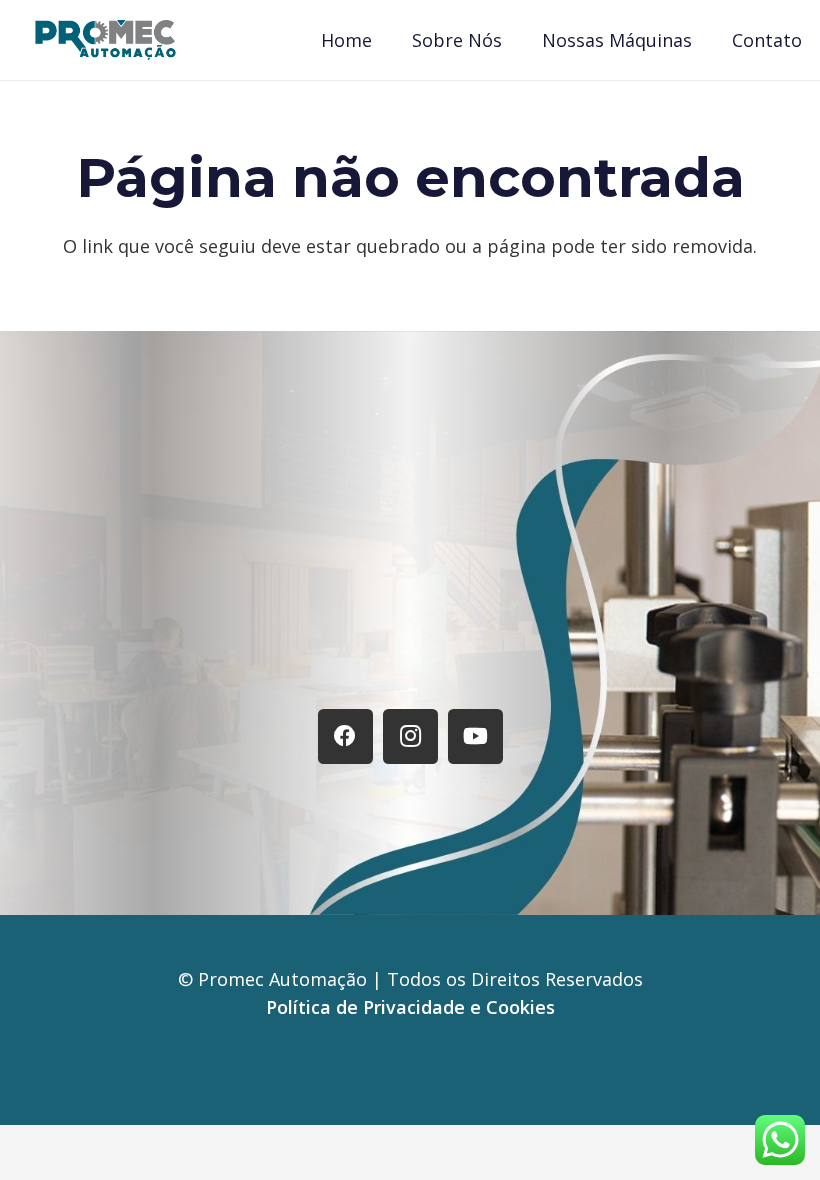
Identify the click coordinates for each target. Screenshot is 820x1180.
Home (209, 657)
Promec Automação (285, 979)
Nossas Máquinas (460, 657)
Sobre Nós (309, 657)
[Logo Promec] (105, 40)
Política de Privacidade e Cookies (410, 1007)
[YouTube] (475, 736)
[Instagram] (410, 736)
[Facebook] (345, 736)
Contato (602, 657)
